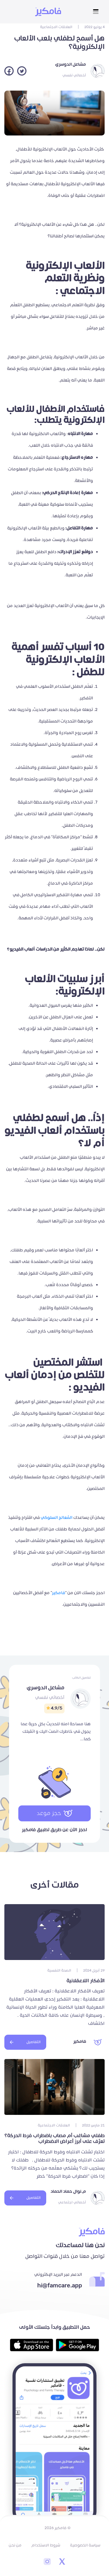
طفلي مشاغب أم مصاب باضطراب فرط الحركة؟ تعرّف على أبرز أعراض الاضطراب (55, 2139)
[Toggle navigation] (96, 12)
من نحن (15, 2545)
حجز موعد (49, 1813)
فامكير (59, 1593)
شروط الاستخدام (46, 2545)
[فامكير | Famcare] (48, 12)
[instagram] (47, 2562)
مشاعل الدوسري (71, 64)
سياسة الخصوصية (85, 2545)
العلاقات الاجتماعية (56, 27)
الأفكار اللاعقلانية (85, 1981)
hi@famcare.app (60, 2286)
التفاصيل (34, 2042)
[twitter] (62, 2562)
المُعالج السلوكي (57, 1518)
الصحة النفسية (59, 1971)
